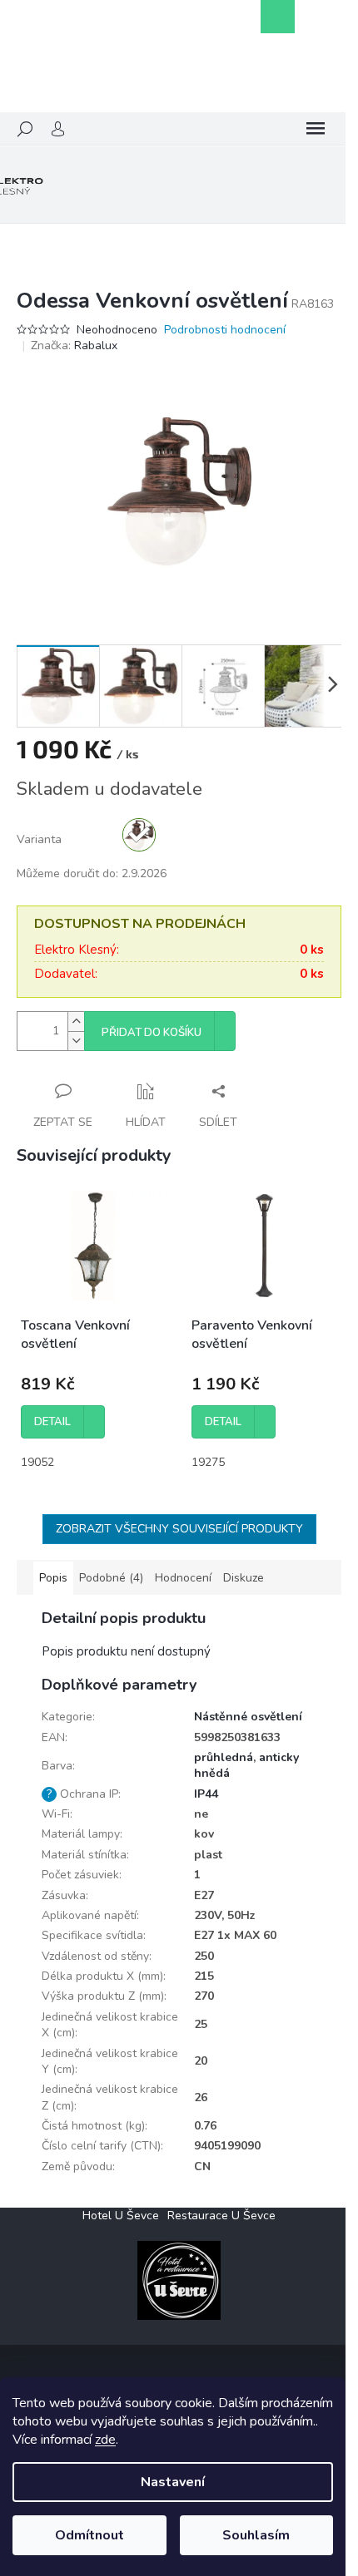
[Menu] (316, 129)
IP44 (206, 1794)
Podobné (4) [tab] (111, 1578)
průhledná (224, 1757)
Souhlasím (256, 2535)
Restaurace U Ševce (221, 2216)
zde (105, 2440)
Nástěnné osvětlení (248, 1717)
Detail (52, 1422)
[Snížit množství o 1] (76, 1041)
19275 (208, 1462)
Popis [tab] (53, 1578)
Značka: (74, 345)
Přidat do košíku (152, 1033)
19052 (37, 1462)
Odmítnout (89, 2535)
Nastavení (173, 2482)
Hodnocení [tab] (183, 1578)
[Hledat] (25, 129)
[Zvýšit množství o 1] (76, 1022)
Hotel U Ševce (121, 2216)
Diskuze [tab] (244, 1578)
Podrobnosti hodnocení (225, 330)
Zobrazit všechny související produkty (179, 1529)
